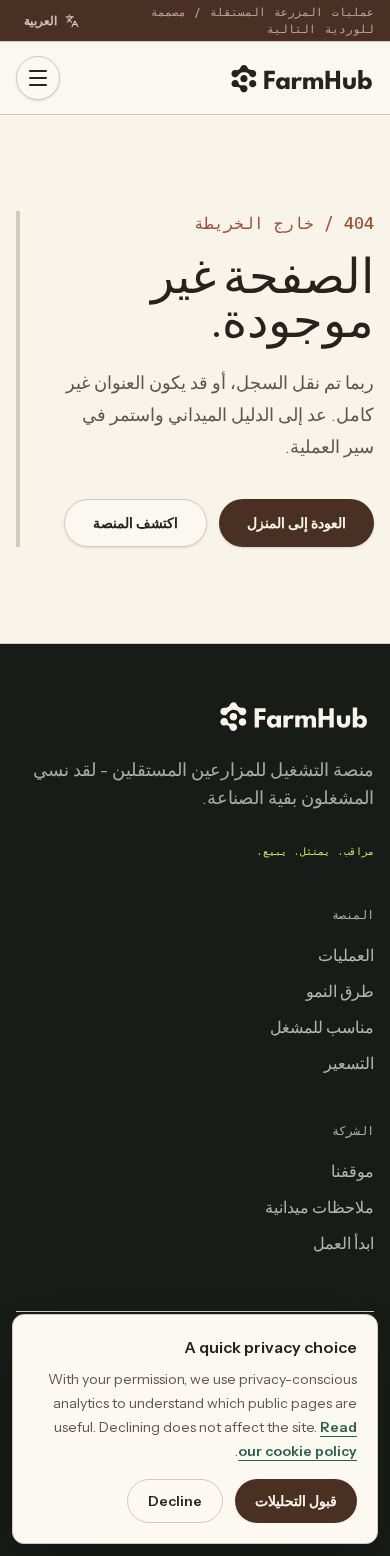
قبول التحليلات (296, 1501)
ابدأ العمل (343, 1243)
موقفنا (352, 1171)
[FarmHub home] (302, 78)
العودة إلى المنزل (296, 523)
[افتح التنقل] (38, 78)
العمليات (346, 955)
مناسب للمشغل (322, 1027)
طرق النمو (340, 991)
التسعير (349, 1063)
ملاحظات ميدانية (319, 1207)
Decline (175, 1501)
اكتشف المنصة (135, 523)
